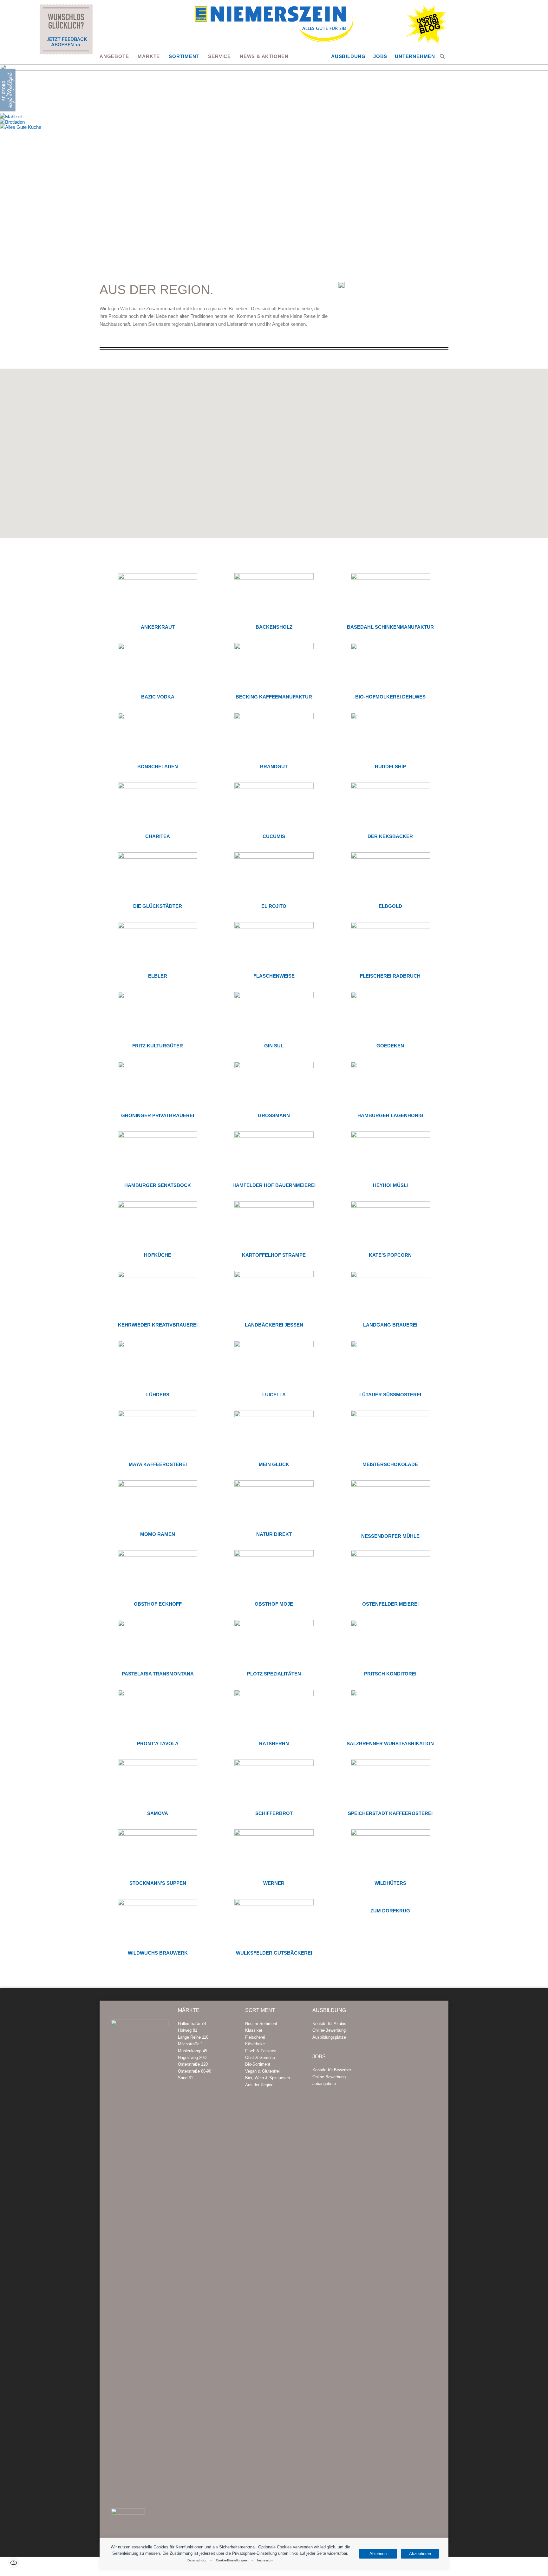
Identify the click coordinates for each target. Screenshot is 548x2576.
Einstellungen (13, 2563)
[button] (442, 56)
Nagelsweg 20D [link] (192, 2058)
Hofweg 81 (188, 2030)
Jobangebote (324, 2084)
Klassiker (254, 2030)
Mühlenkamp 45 (192, 2051)
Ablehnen (378, 2554)
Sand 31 (186, 2078)
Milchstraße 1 (190, 2044)
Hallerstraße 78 (192, 2024)
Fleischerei (255, 2037)
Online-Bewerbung (329, 2030)
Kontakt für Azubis (329, 2024)
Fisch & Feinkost (261, 2051)
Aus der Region (259, 2085)
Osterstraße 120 (193, 2064)
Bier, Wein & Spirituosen (267, 2078)
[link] (531, 1274)
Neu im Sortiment (261, 2024)
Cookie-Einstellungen (232, 2560)
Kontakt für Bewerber (332, 2070)
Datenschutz (197, 2560)
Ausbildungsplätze (329, 2037)
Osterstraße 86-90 (195, 2071)
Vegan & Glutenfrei (262, 2071)
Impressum (265, 2560)
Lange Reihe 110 (193, 2037)
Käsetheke (255, 2044)
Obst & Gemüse (260, 2058)
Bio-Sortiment (258, 2064)
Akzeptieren (420, 2554)
